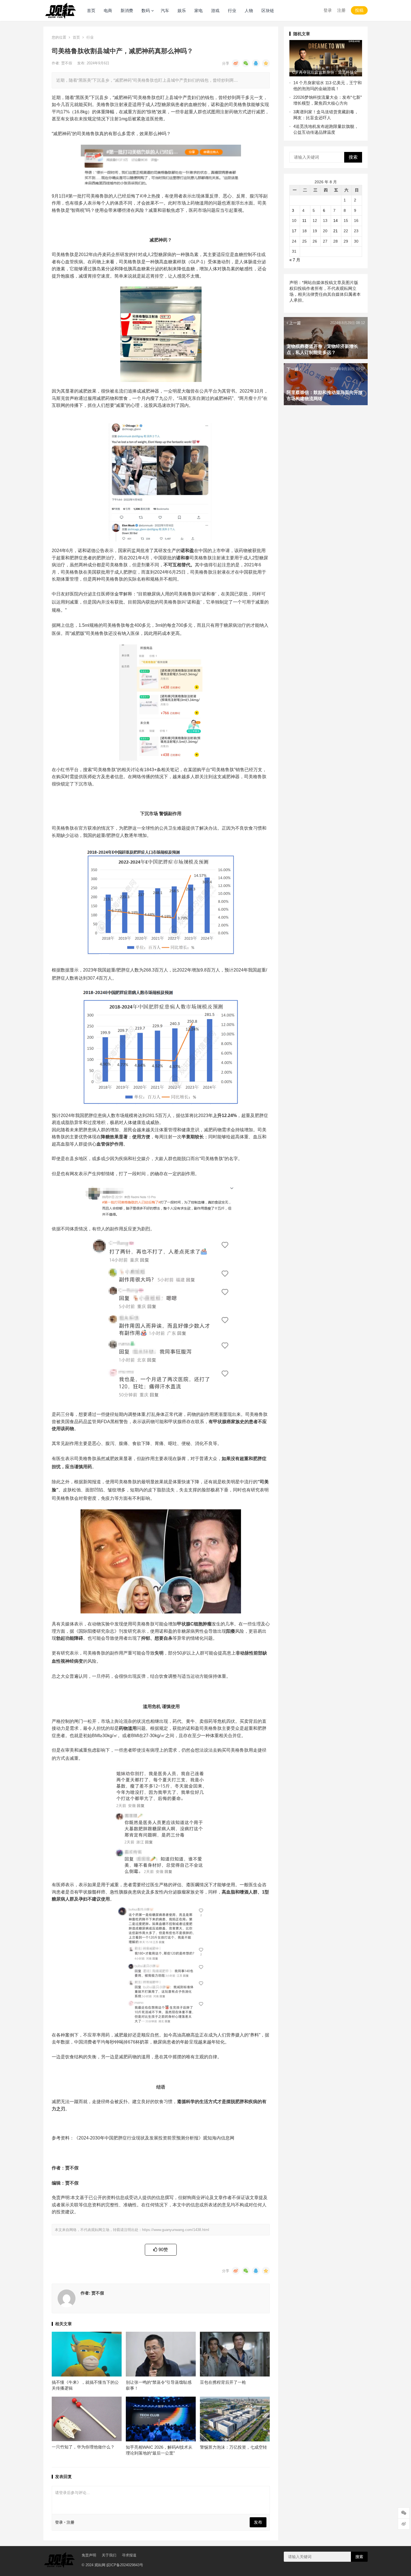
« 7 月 (295, 260)
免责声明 (89, 2555)
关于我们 (109, 2555)
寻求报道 (129, 2555)
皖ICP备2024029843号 (125, 2565)
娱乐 (182, 10)
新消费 (127, 10)
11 (304, 220)
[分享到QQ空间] (266, 63)
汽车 (165, 10)
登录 (328, 10)
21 (336, 231)
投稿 (359, 10)
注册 (341, 10)
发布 (258, 2522)
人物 (249, 10)
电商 (108, 10)
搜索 (353, 157)
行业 (232, 10)
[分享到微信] (246, 63)
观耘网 (100, 2565)
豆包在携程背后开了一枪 (223, 2382)
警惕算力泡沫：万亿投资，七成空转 (233, 2447)
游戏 (215, 10)
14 (336, 220)
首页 (91, 10)
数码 (146, 10)
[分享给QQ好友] (256, 63)
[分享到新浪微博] (236, 63)
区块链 (268, 10)
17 (294, 231)
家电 (199, 10)
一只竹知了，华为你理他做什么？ (83, 2447)
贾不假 (67, 63)
